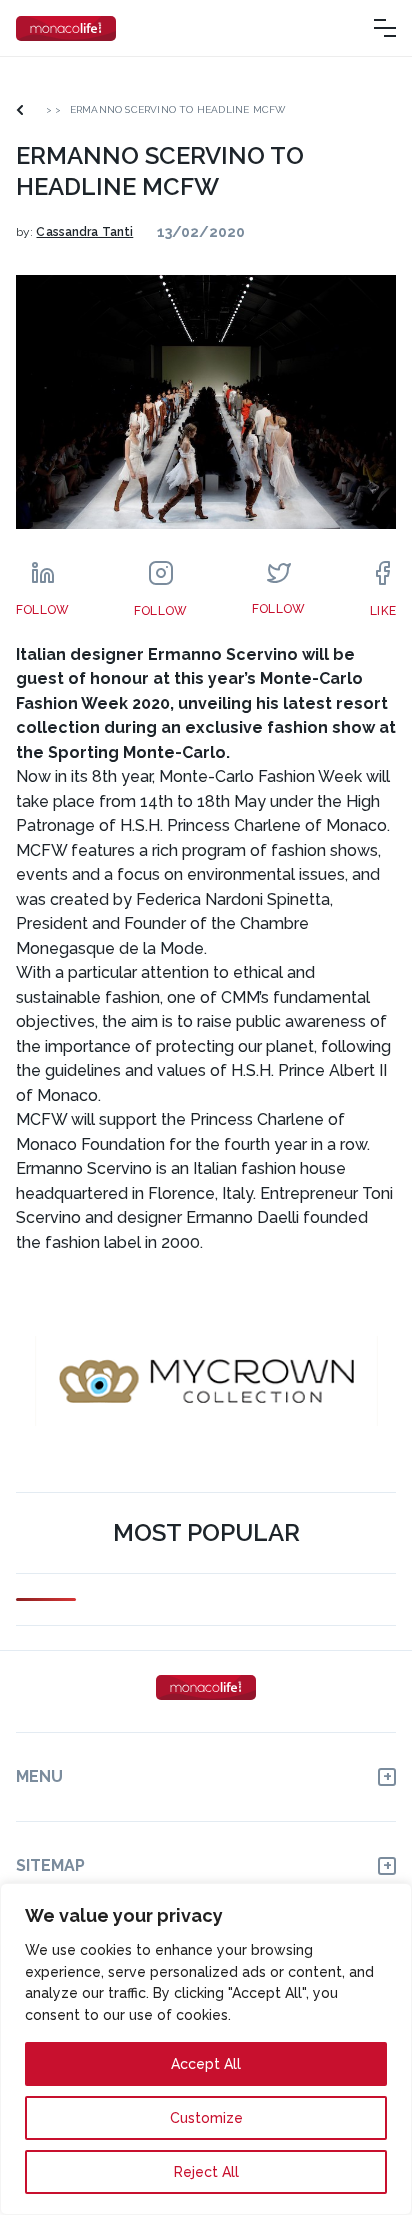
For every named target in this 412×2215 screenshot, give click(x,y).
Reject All (206, 2172)
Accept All (206, 2064)
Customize (206, 2118)
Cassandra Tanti (84, 232)
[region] (206, 2049)
